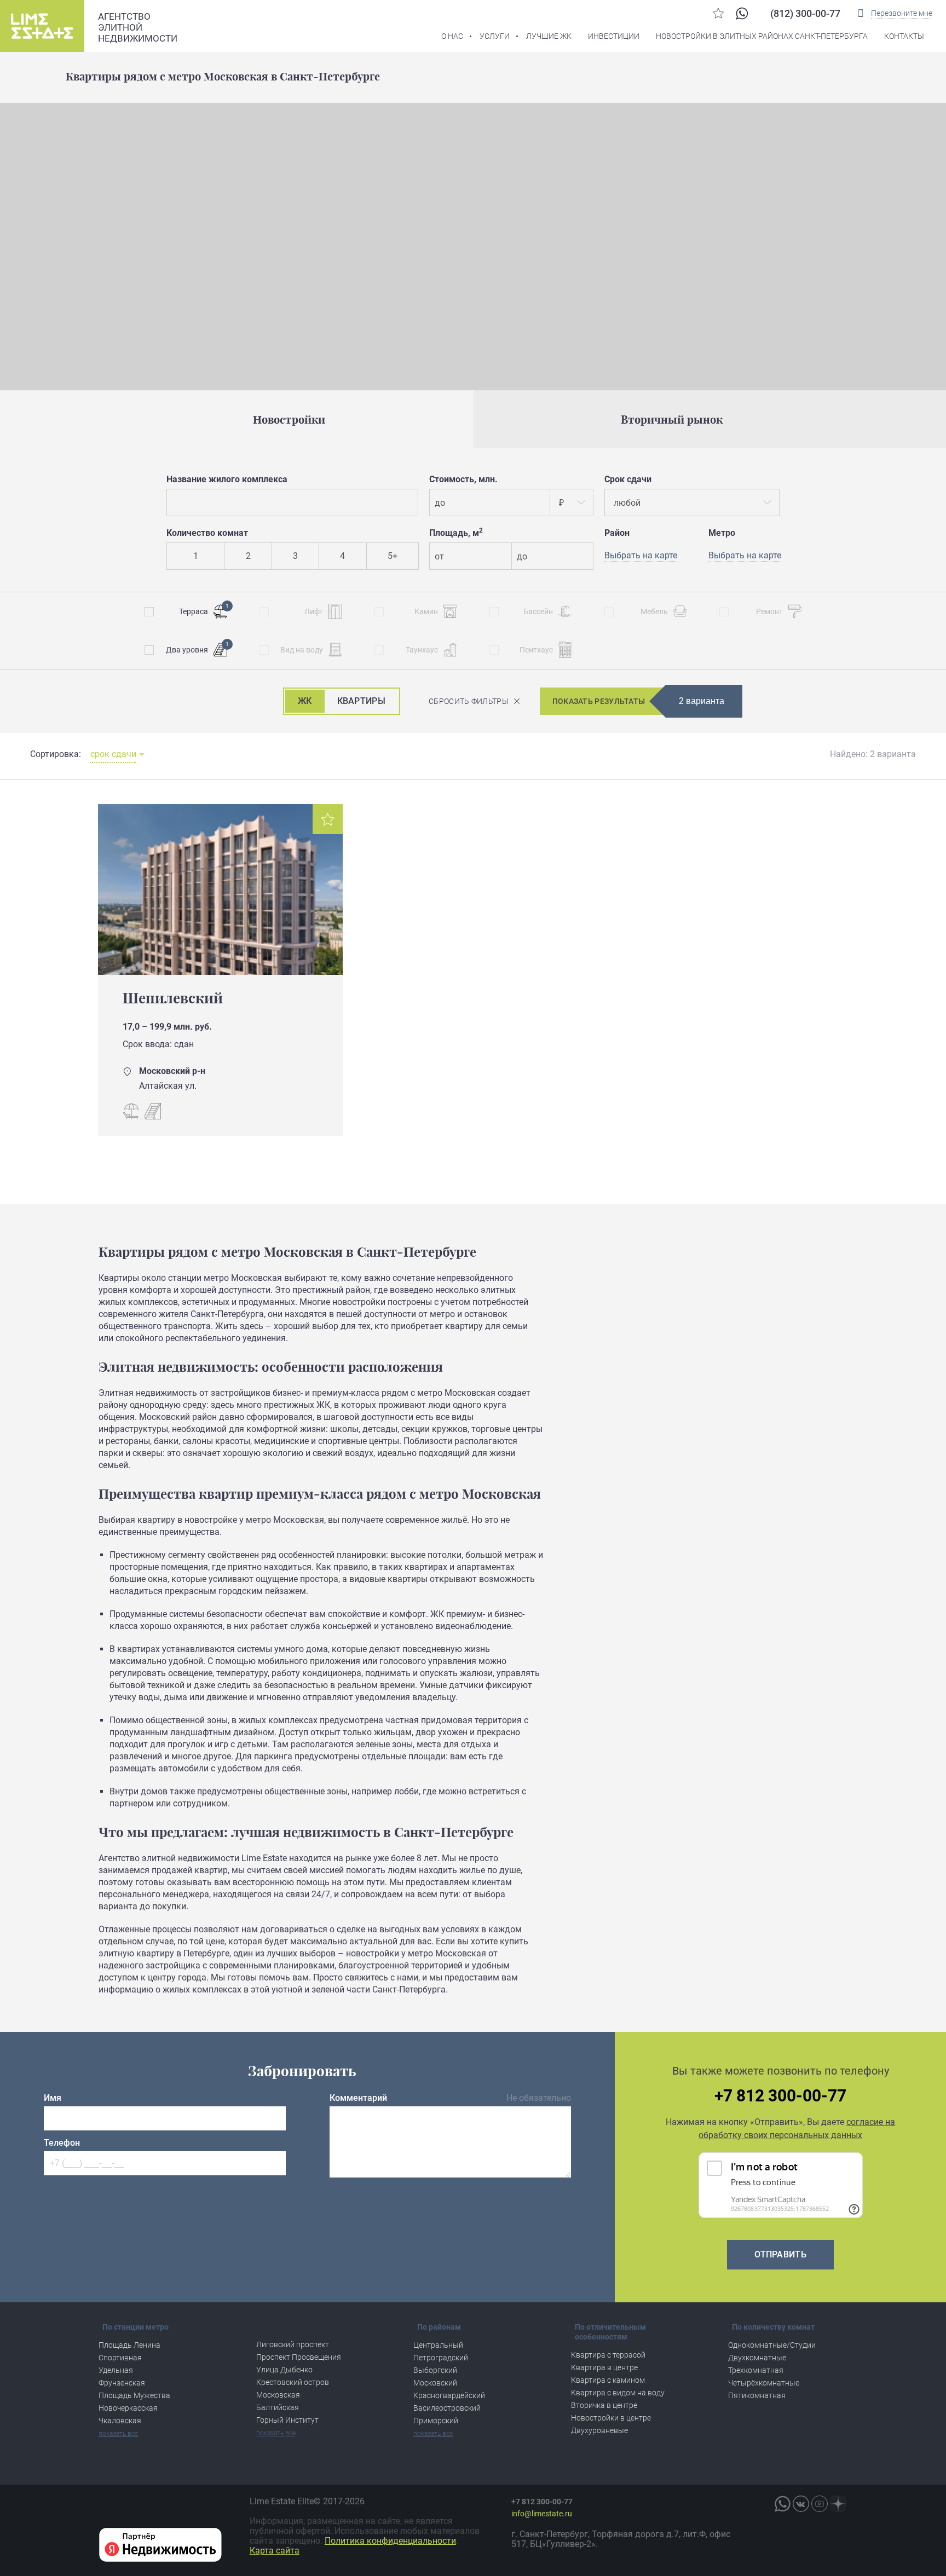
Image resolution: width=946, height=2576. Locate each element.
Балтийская (278, 2407)
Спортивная (120, 2358)
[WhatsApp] (742, 13)
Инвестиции (614, 36)
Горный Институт (287, 2420)
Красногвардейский (449, 2395)
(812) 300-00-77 (805, 13)
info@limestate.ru (542, 2514)
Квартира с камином (608, 2380)
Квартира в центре (604, 2367)
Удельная (116, 2370)
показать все (118, 2434)
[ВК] (801, 2504)
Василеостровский (447, 2408)
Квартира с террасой (608, 2355)
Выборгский (435, 2370)
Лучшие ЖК (549, 36)
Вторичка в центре (604, 2405)
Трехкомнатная (756, 2370)
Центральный (438, 2345)
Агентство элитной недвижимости (138, 27)
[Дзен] (838, 2504)
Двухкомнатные (757, 2358)
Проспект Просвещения (299, 2357)
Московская (278, 2395)
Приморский (436, 2421)
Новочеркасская (128, 2408)
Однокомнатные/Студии (772, 2345)
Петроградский (441, 2358)
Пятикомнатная (757, 2395)
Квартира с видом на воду (618, 2393)
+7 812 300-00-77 (780, 2096)
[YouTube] (820, 2504)
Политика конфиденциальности (390, 2541)
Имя (53, 2098)
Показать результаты (599, 701)
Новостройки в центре (611, 2418)
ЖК (305, 701)
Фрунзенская (122, 2383)
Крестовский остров (293, 2382)
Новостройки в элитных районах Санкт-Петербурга (762, 36)
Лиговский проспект (293, 2344)
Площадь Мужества (134, 2395)
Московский (435, 2383)
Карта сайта (275, 2551)
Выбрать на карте (745, 555)
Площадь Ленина (129, 2345)
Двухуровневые (599, 2430)
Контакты (904, 36)
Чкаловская (120, 2421)
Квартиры (361, 701)
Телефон (62, 2143)
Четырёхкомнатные (764, 2383)
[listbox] (572, 503)
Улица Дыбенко (284, 2370)
